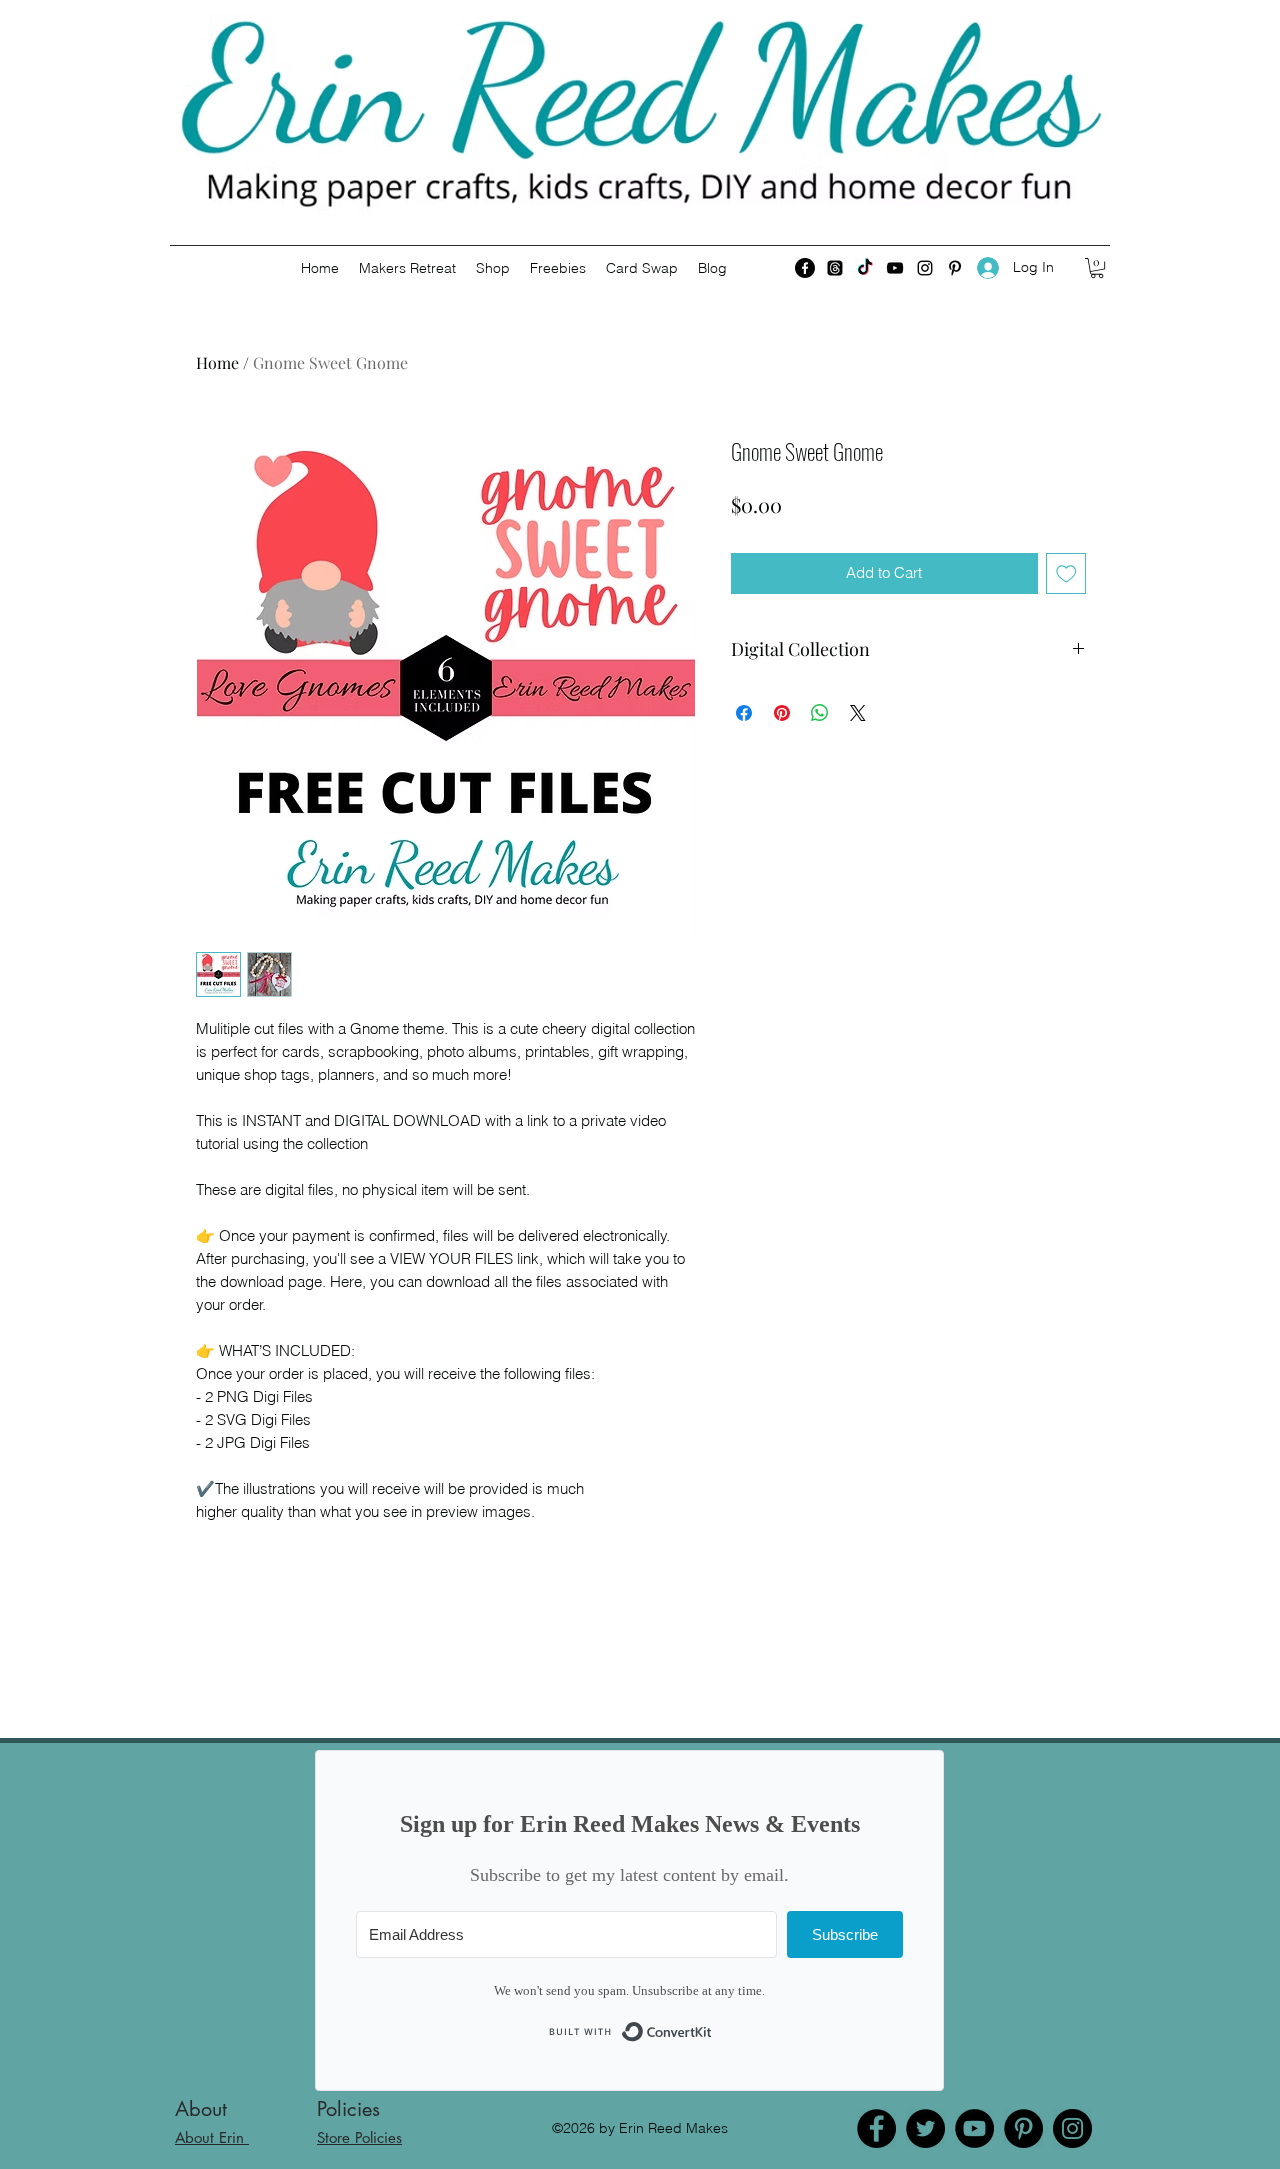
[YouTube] (974, 2128)
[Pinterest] (1023, 2128)
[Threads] (835, 268)
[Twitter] (925, 2128)
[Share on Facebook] (744, 713)
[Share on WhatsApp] (820, 713)
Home (217, 362)
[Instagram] (1072, 2128)
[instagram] (925, 268)
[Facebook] (805, 268)
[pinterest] (955, 268)
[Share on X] (858, 713)
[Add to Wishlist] (1066, 573)
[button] (1097, 268)
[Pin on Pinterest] (782, 713)
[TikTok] (865, 268)
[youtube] (895, 268)
